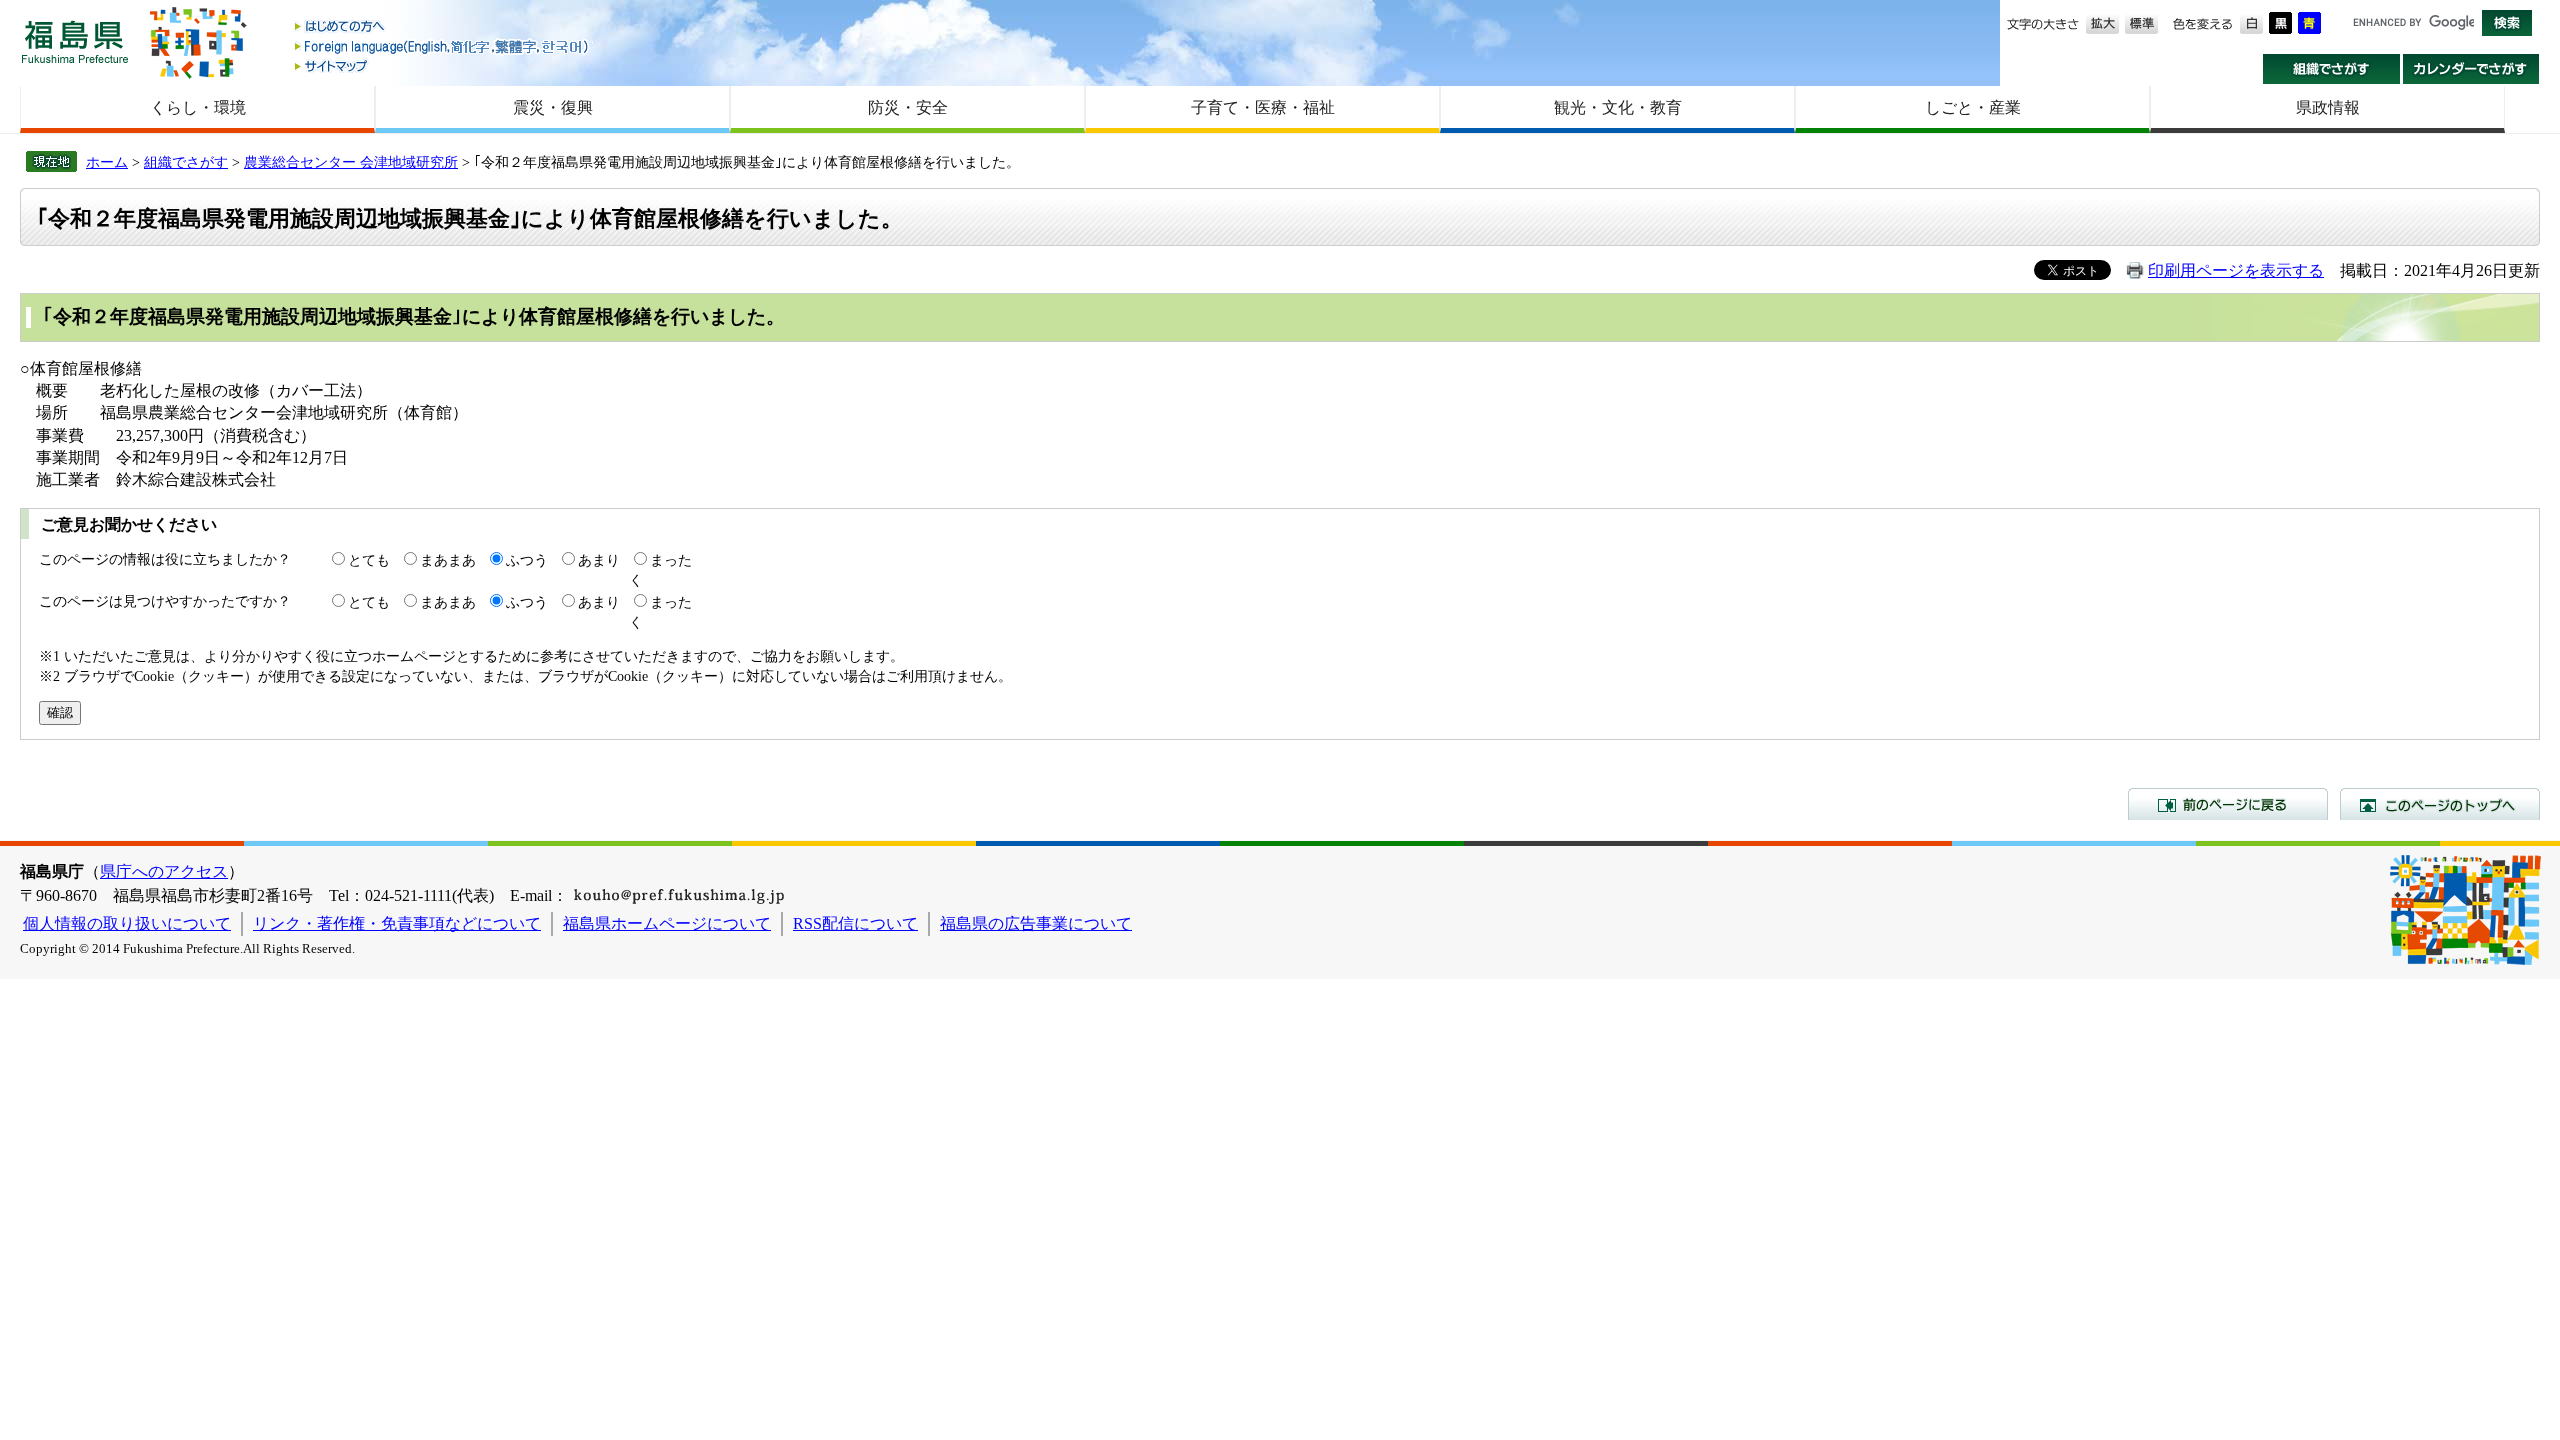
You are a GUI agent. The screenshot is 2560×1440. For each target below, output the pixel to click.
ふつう (527, 560)
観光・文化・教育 (1618, 107)
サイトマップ (443, 65)
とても (369, 560)
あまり (599, 560)
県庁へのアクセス (164, 871)
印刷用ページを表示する (2236, 270)
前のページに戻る (2228, 804)
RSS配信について (855, 923)
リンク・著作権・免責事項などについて (397, 923)
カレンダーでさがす (2471, 69)
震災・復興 (553, 107)
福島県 (75, 41)
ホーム (107, 162)
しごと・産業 (1973, 107)
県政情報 (2328, 107)
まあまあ (448, 560)
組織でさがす (2331, 69)
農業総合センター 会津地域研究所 (351, 162)
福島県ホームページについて (667, 923)
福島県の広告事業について (1036, 923)
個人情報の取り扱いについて (127, 923)
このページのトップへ (2440, 804)
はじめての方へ (443, 27)
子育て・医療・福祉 (1263, 107)
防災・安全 (908, 107)
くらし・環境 (198, 107)
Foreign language (443, 46)
